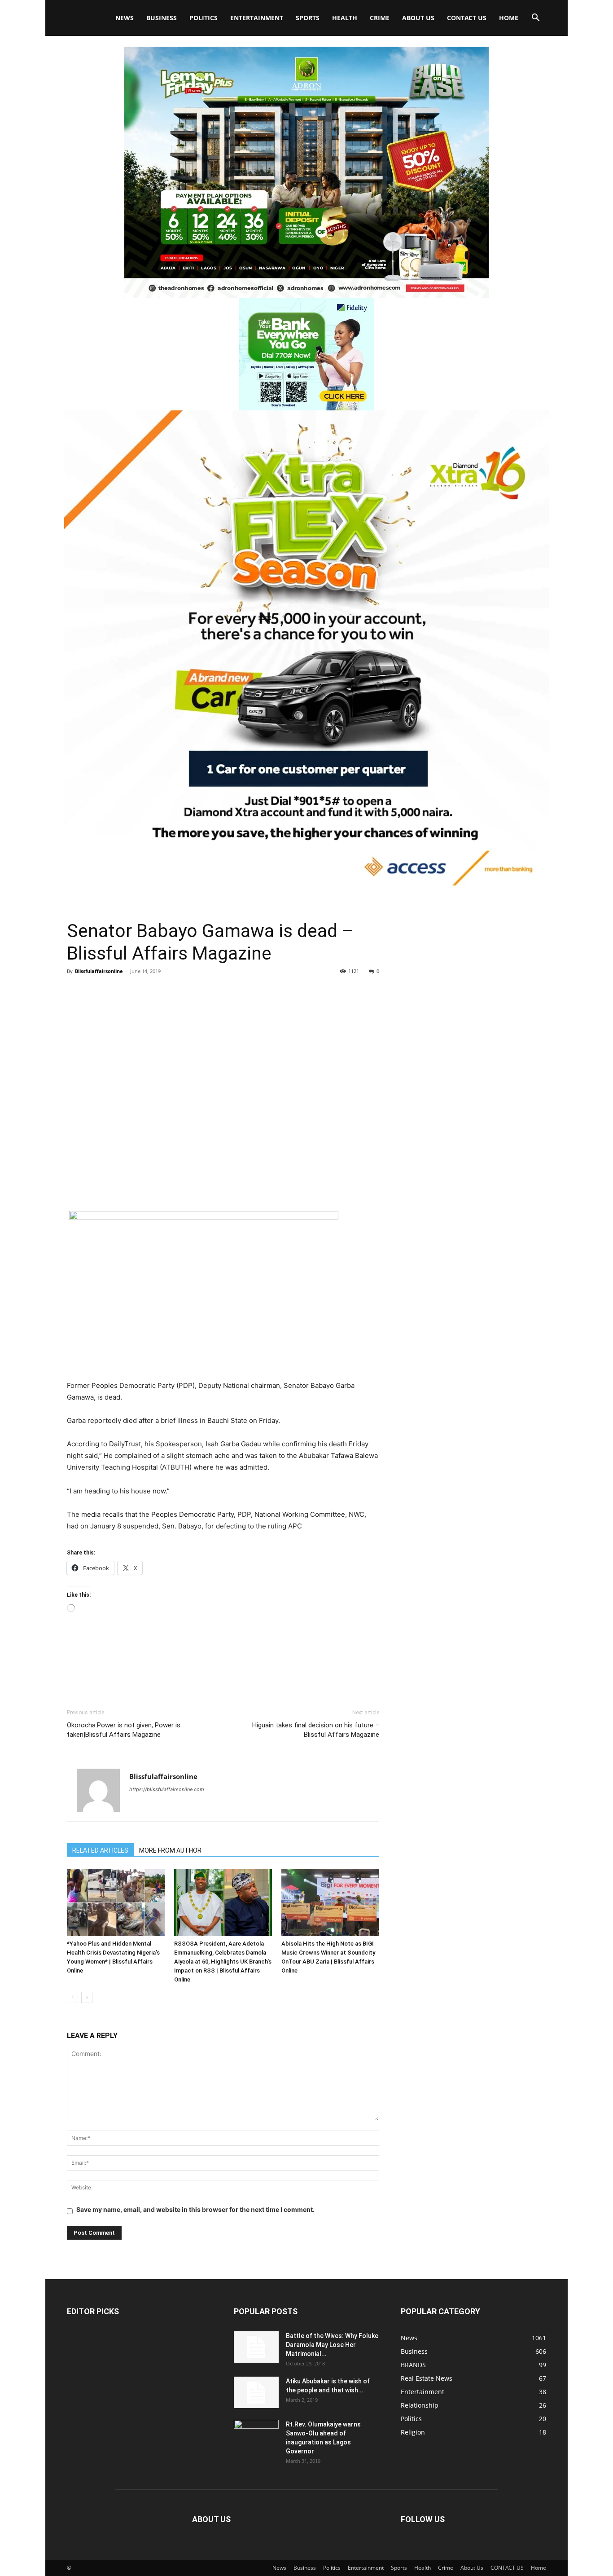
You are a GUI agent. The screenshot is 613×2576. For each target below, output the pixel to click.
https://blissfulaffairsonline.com (167, 1789)
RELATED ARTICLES (100, 1850)
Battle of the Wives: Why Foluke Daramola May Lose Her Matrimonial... (332, 2345)
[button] (535, 19)
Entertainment (257, 18)
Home (509, 18)
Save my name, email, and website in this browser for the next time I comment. (195, 2209)
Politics (204, 18)
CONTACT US (467, 18)
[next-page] (87, 1997)
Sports (308, 18)
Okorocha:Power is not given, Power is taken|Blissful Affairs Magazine (124, 1730)
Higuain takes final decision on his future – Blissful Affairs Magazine (316, 1730)
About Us (418, 18)
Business (162, 18)
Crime (380, 18)
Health (345, 18)
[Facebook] (76, 991)
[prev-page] (72, 1997)
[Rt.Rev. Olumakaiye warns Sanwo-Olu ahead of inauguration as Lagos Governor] (256, 2435)
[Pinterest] (117, 991)
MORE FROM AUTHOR (170, 1850)
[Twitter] (96, 991)
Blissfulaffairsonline (99, 971)
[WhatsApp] (138, 991)
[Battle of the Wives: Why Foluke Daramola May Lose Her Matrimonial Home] (256, 2347)
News (125, 18)
